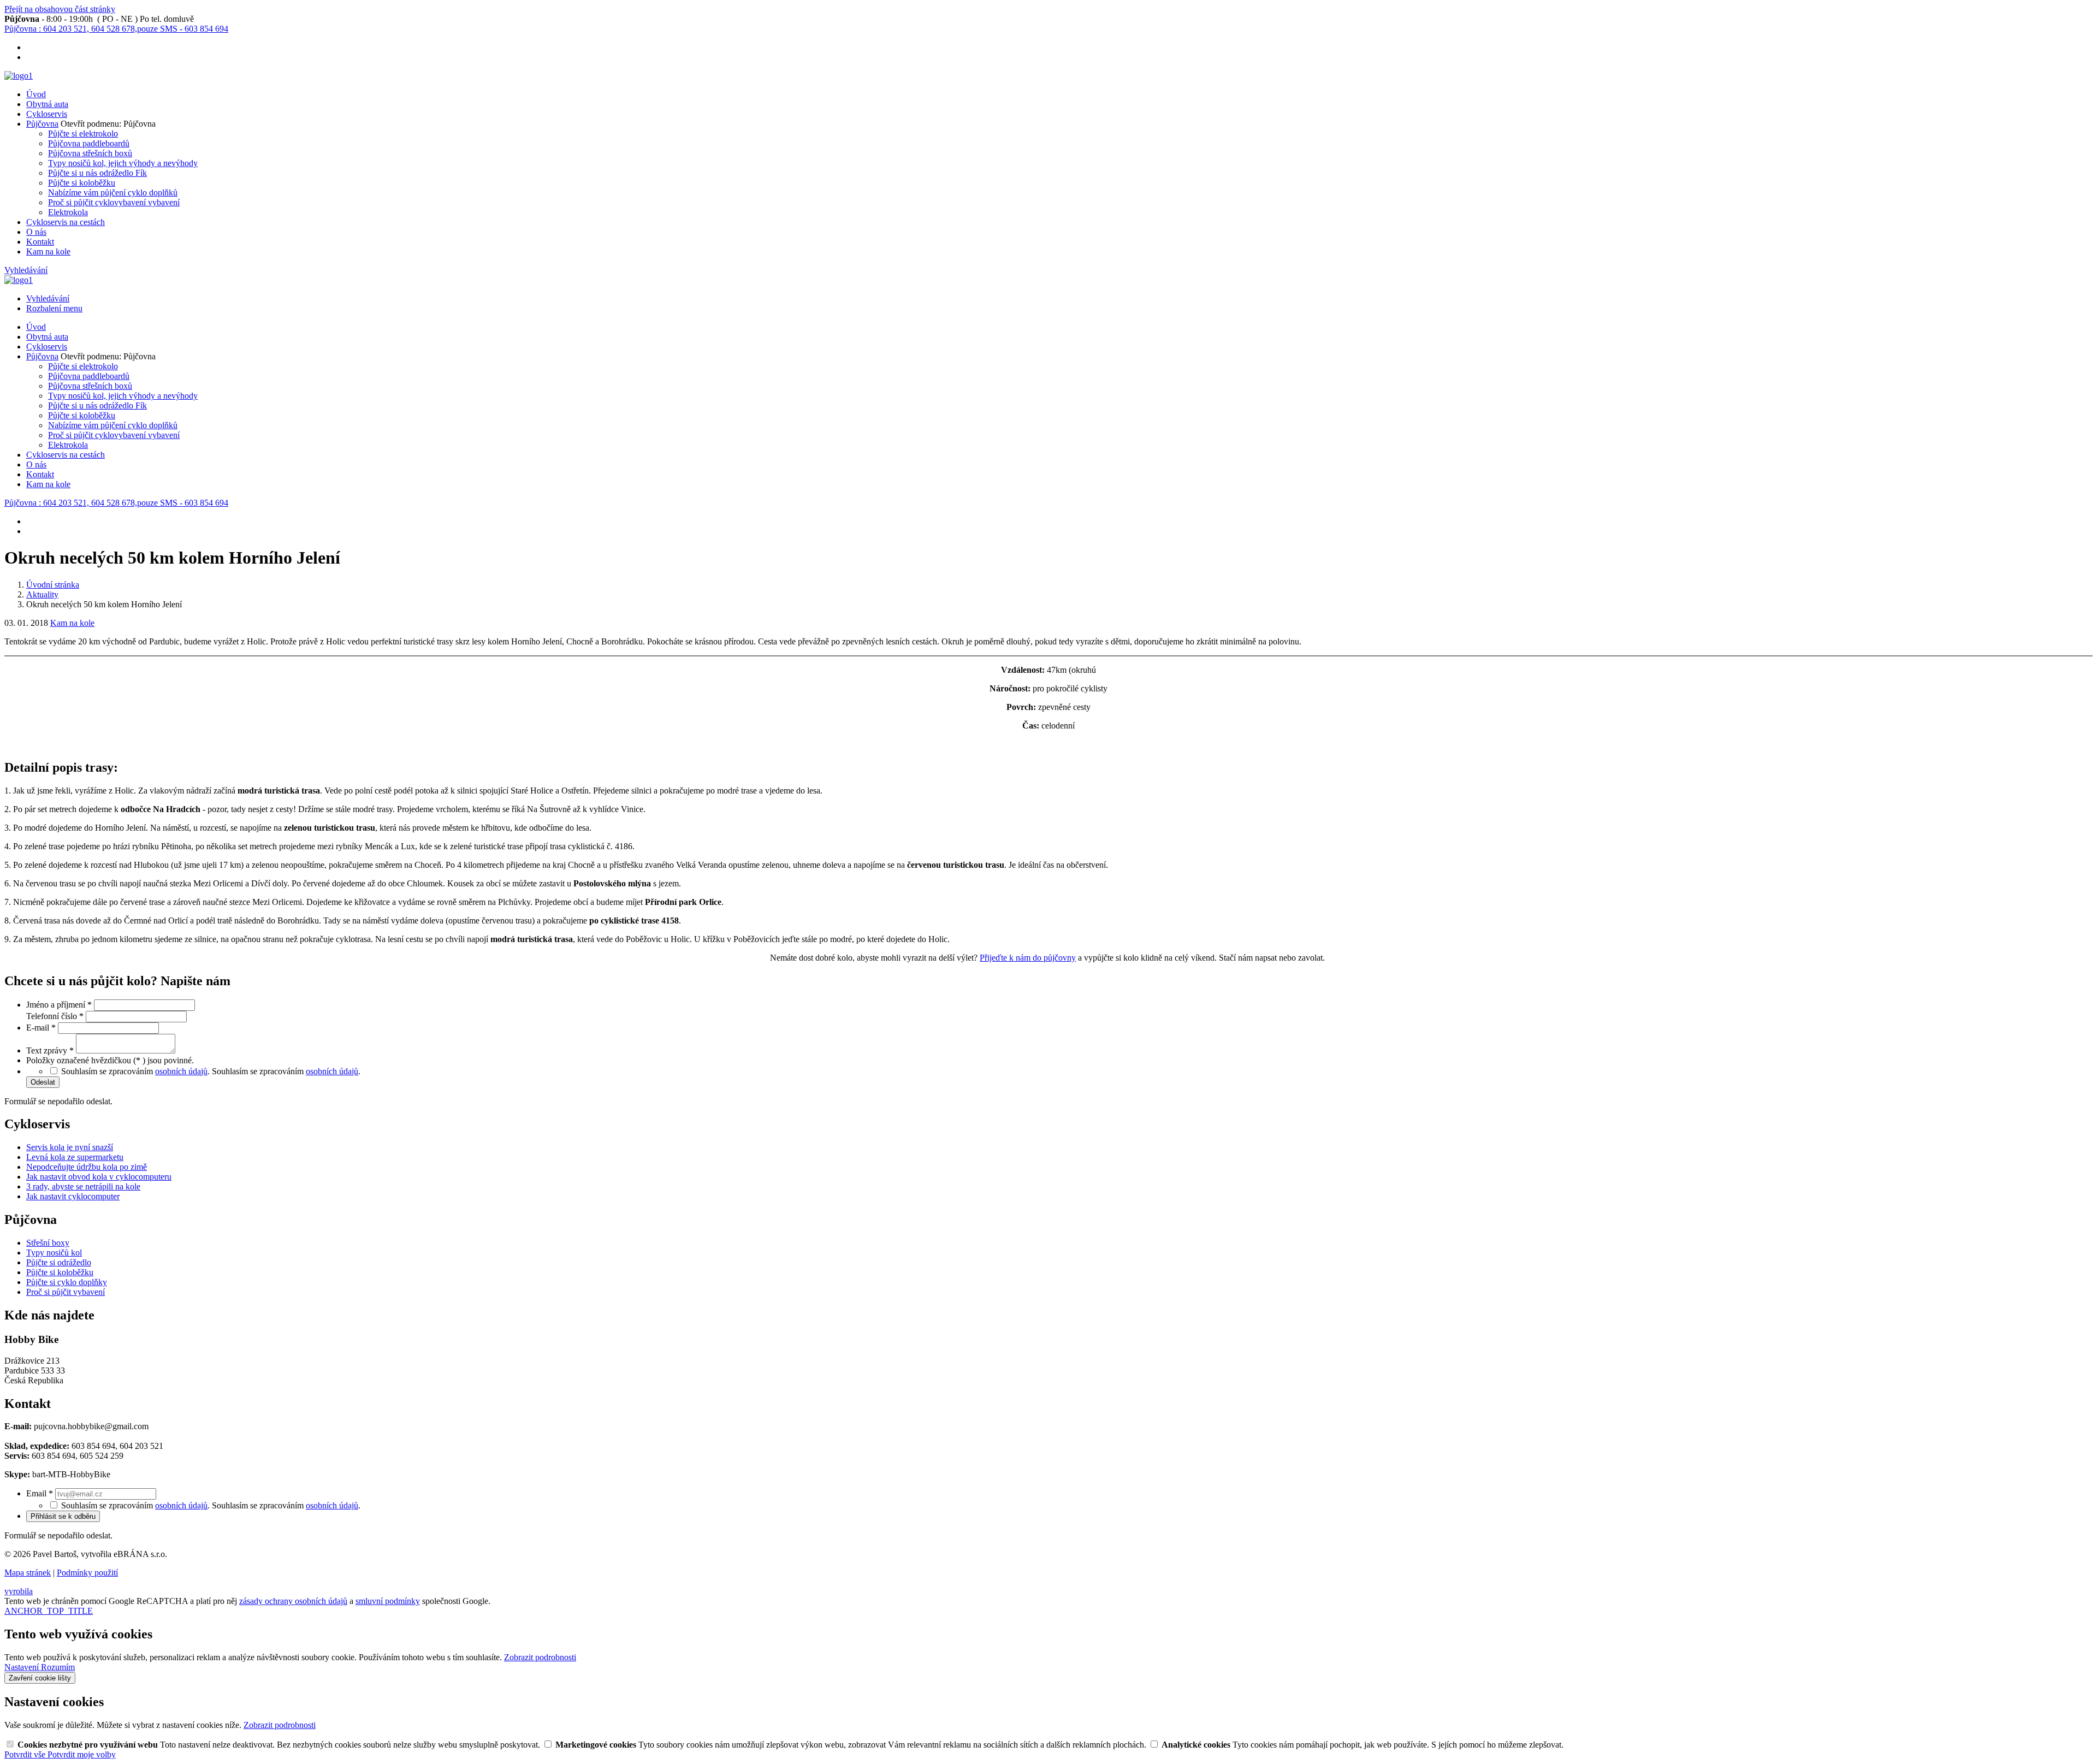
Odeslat (43, 1082)
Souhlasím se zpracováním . (286, 1071)
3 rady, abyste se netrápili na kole (83, 1186)
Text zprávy (50, 1050)
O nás (36, 232)
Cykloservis (47, 114)
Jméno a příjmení (59, 1005)
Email (40, 1493)
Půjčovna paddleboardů (89, 143)
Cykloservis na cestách (66, 222)
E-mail (41, 1028)
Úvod (36, 94)
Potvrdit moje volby (82, 1754)
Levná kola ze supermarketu (75, 1157)
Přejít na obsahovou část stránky (60, 9)
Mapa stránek (28, 1573)
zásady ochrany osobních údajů (293, 1601)
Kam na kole (48, 251)
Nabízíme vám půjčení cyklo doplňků (113, 193)
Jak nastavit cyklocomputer (73, 1196)
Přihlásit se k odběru (63, 1516)
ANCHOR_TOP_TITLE (49, 1611)
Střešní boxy (48, 1243)
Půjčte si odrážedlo (59, 1262)
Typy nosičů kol (54, 1253)
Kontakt (40, 242)
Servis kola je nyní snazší (70, 1147)
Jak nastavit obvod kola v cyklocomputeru (99, 1177)
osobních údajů (181, 1071)
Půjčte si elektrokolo (83, 134)
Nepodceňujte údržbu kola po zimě (87, 1167)
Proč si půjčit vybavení (66, 1292)
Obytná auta (47, 104)
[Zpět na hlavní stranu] (19, 76)
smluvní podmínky (388, 1601)
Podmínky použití (87, 1573)
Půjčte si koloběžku (82, 183)
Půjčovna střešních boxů (90, 153)
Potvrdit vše (26, 1754)
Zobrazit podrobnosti (540, 1657)
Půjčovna (42, 124)
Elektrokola (68, 212)
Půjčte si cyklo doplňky (67, 1282)
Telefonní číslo (55, 1016)
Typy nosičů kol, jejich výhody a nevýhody (123, 163)
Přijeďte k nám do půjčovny (1028, 958)
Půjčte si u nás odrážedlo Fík (97, 173)
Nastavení (23, 1667)
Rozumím (58, 1667)
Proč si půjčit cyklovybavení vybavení (114, 202)
